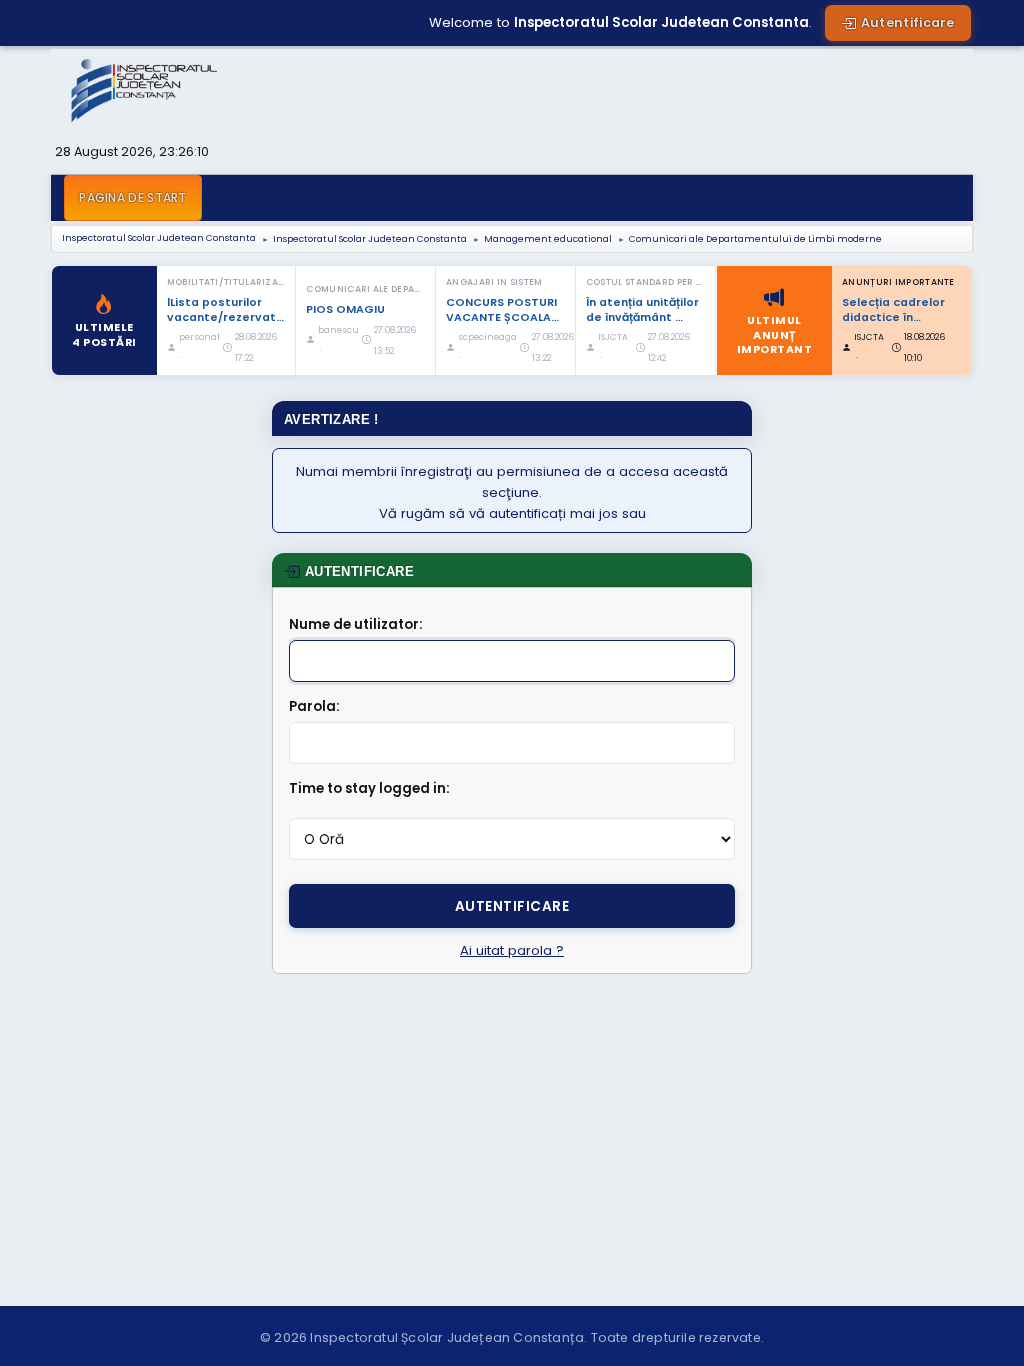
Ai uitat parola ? (512, 950)
